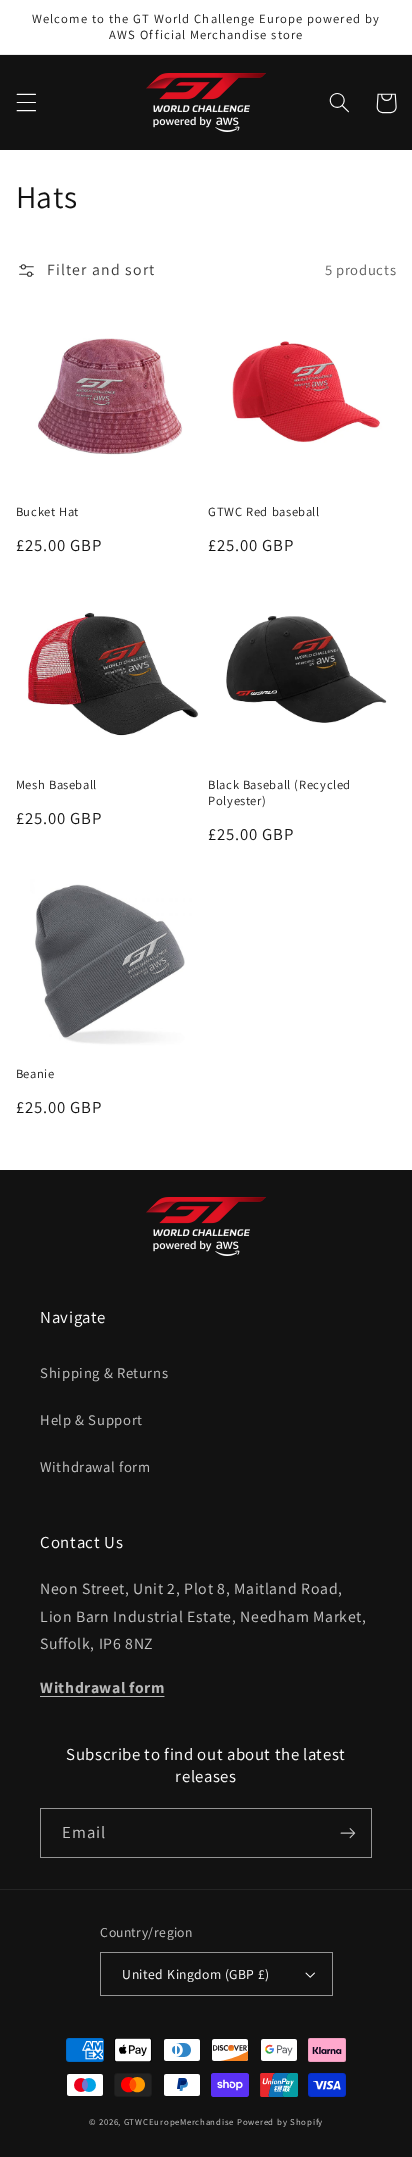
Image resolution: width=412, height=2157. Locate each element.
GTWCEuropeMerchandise (179, 2122)
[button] (26, 103)
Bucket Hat (47, 512)
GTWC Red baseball (264, 512)
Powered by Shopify (280, 2122)
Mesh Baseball (56, 785)
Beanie (35, 1074)
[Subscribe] (348, 1832)
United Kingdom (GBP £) (195, 1974)
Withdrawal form (95, 1466)
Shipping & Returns (104, 1372)
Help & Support (91, 1419)
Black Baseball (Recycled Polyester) (279, 793)
